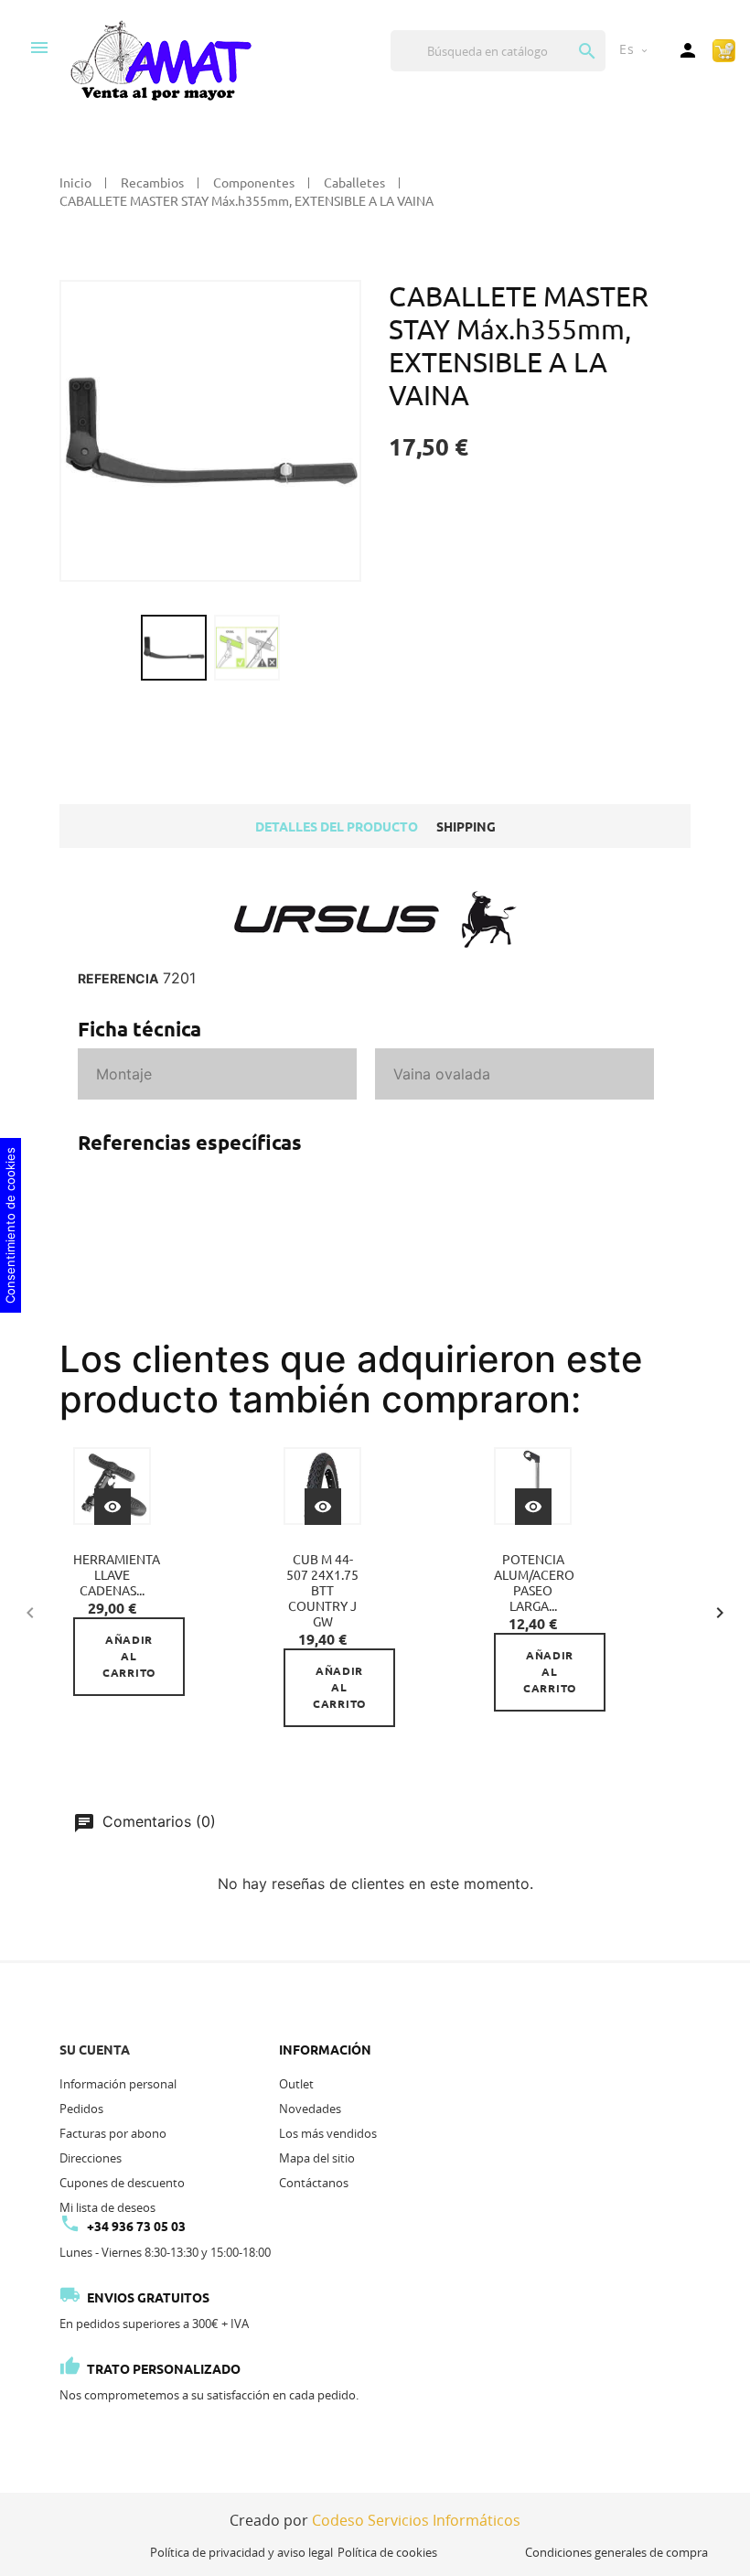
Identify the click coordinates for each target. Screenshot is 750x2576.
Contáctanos (314, 2183)
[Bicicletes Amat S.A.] (160, 59)
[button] (720, 1610)
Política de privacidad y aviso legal (241, 2552)
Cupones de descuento (122, 2183)
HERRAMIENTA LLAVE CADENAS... (117, 1575)
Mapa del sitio (317, 2158)
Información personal (118, 2084)
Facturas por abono (113, 2133)
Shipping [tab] (466, 827)
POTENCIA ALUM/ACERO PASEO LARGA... (534, 1583)
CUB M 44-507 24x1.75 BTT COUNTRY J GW (322, 1591)
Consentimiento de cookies (10, 1225)
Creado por (375, 2520)
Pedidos (81, 2109)
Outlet (296, 2084)
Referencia (118, 979)
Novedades (310, 2109)
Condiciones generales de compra (616, 2552)
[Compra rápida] (724, 49)
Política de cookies (387, 2552)
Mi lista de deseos (107, 2207)
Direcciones (91, 2158)
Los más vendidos (328, 2133)
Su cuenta (95, 2050)
